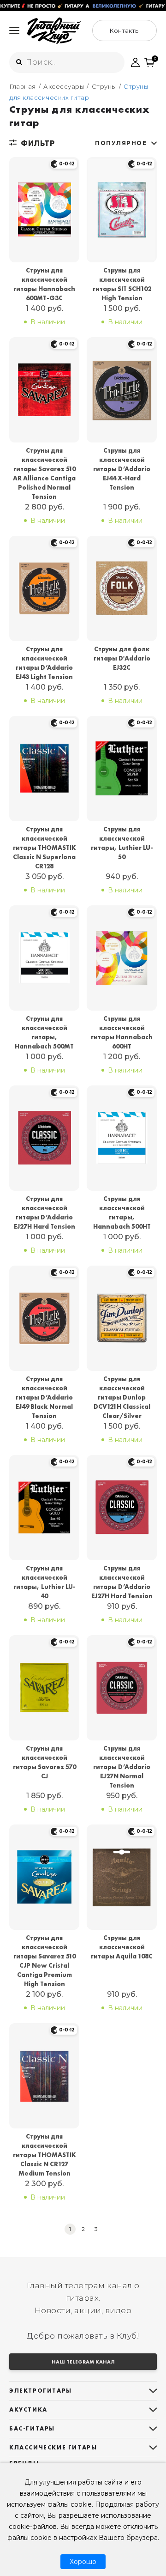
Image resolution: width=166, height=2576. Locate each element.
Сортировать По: (121, 143)
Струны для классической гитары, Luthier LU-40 (44, 1582)
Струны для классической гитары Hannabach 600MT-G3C (44, 284)
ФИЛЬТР (38, 143)
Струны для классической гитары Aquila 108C (122, 1947)
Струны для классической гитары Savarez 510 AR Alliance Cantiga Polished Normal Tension (44, 473)
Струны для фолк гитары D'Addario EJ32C (122, 658)
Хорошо (83, 2562)
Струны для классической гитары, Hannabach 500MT (44, 1032)
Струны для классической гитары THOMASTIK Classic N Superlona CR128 (44, 848)
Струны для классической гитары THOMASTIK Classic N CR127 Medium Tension (44, 2155)
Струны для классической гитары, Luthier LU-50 (122, 843)
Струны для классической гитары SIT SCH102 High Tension (122, 284)
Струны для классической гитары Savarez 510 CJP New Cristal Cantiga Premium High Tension (44, 1961)
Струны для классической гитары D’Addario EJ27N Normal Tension (122, 1767)
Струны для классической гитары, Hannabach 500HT (122, 1212)
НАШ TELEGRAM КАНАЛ (83, 2362)
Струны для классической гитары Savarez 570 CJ (44, 1762)
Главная (23, 86)
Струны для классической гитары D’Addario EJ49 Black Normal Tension (44, 1397)
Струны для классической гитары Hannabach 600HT (122, 1032)
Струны (104, 86)
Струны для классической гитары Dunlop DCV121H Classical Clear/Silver (122, 1397)
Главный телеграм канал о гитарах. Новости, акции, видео (83, 2298)
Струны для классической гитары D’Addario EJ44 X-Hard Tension (122, 469)
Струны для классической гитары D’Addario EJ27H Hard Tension (44, 1212)
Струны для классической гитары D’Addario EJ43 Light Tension (44, 663)
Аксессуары (64, 86)
